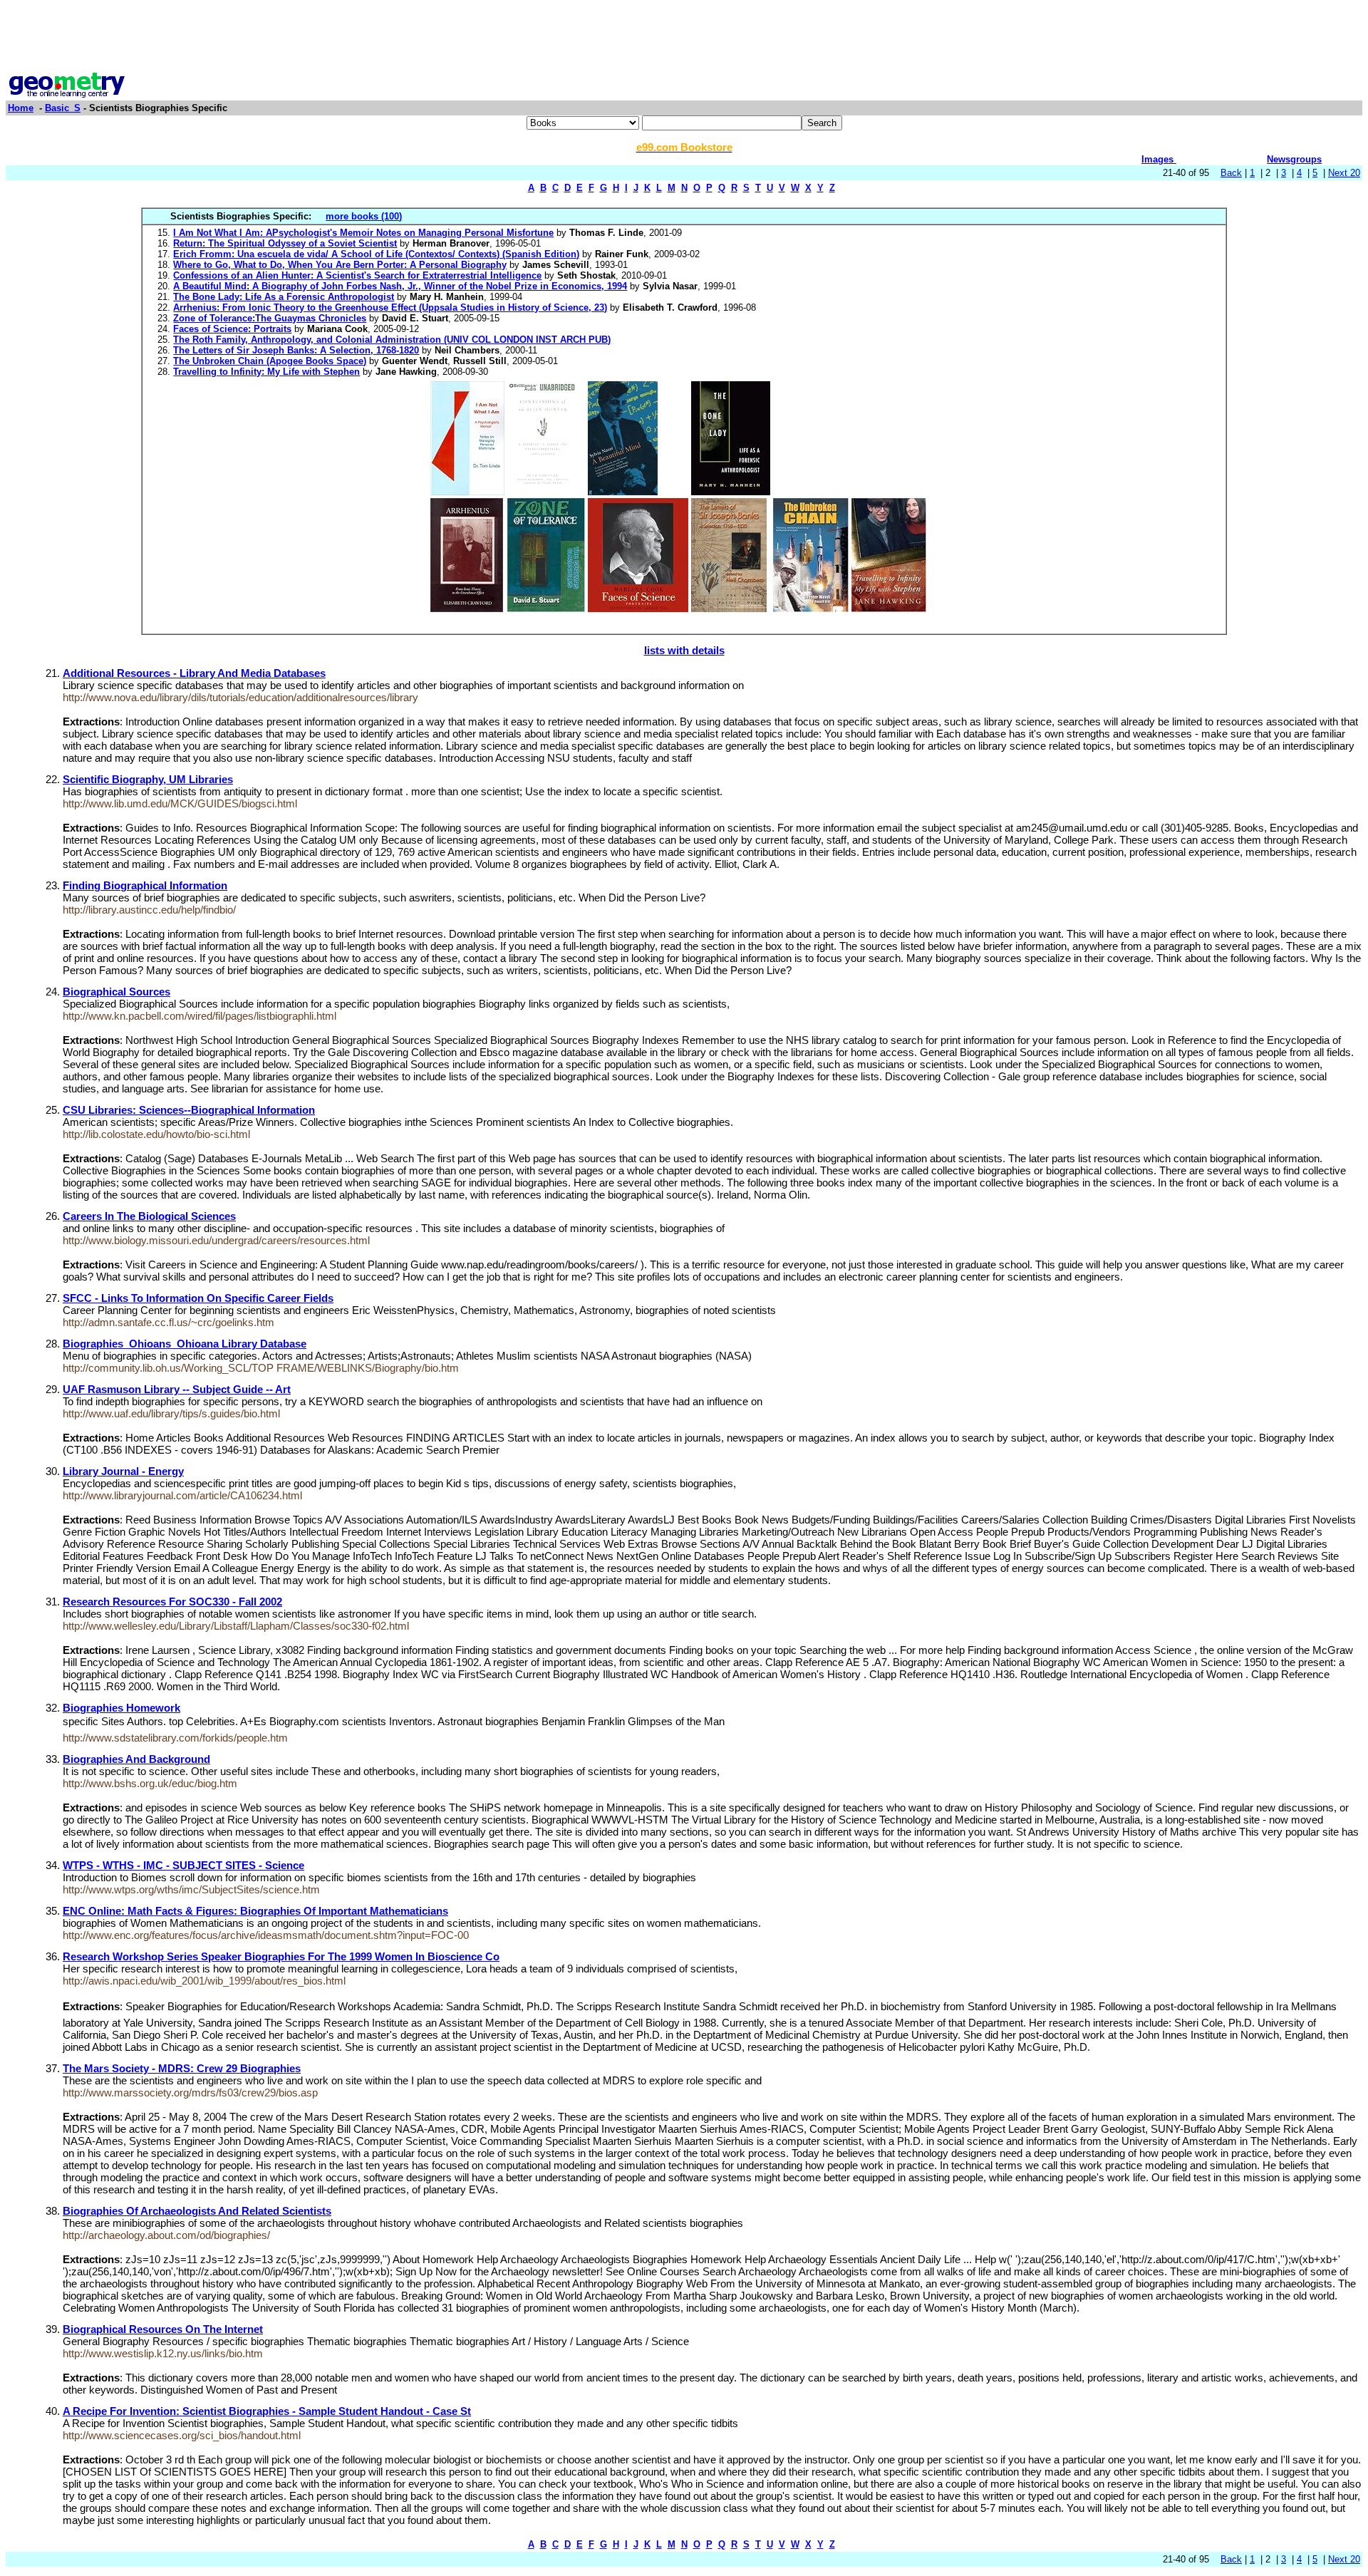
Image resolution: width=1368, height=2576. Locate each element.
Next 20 (1344, 173)
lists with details (684, 650)
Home (21, 108)
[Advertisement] (684, 38)
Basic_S (63, 108)
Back (1231, 173)
